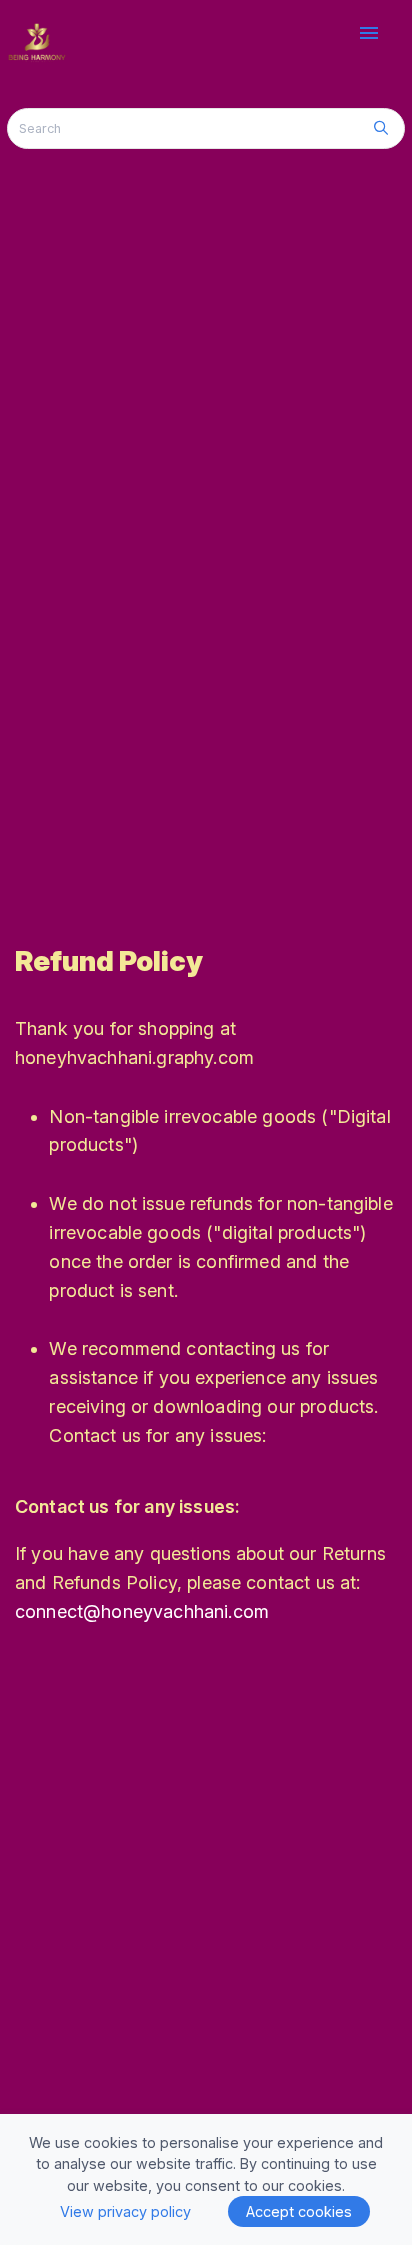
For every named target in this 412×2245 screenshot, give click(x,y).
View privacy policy (125, 2211)
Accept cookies (299, 2211)
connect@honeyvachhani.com (142, 1611)
